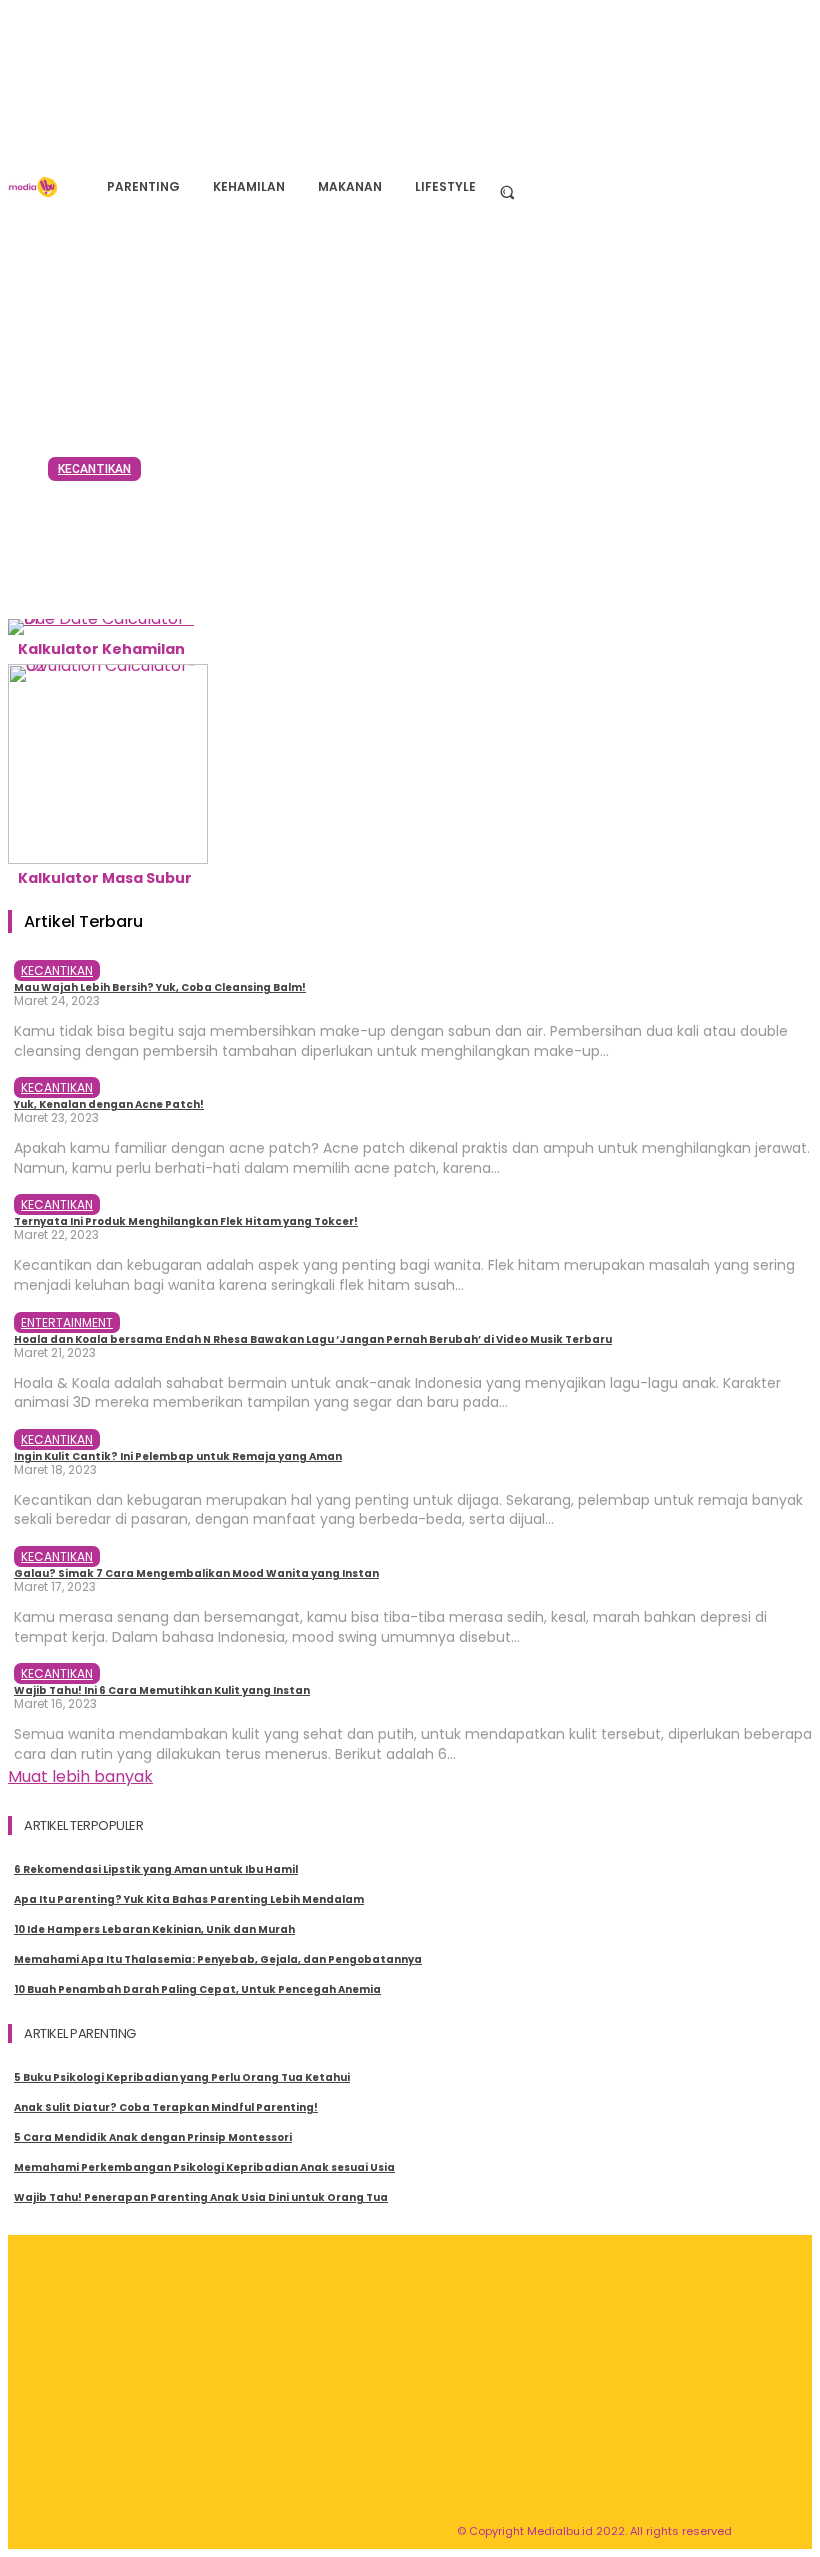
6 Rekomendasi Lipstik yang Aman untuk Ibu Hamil (156, 1869)
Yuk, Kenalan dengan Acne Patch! (109, 1104)
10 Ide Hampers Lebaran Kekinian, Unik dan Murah (154, 1929)
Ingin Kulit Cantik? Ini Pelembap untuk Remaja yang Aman (178, 1456)
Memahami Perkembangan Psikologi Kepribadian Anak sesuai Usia (204, 2167)
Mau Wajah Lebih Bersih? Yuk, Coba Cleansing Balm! (359, 535)
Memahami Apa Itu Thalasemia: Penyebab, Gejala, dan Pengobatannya (218, 1959)
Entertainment (67, 1322)
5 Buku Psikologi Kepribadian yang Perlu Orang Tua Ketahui (182, 2077)
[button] (506, 191)
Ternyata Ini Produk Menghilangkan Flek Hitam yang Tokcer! (186, 1221)
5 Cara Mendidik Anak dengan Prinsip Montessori (153, 2137)
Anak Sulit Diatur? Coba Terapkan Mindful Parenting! (166, 2107)
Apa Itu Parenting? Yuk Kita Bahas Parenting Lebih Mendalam (189, 1899)
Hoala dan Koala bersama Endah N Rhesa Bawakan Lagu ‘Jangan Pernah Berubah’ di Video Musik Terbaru (313, 1339)
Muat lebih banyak (80, 1776)
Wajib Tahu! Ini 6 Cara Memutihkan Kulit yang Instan (162, 1690)
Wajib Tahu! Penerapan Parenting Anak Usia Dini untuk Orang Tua (201, 2197)
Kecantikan (94, 469)
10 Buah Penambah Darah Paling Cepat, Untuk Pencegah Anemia (197, 1989)
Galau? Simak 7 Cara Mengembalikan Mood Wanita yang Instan (196, 1573)
